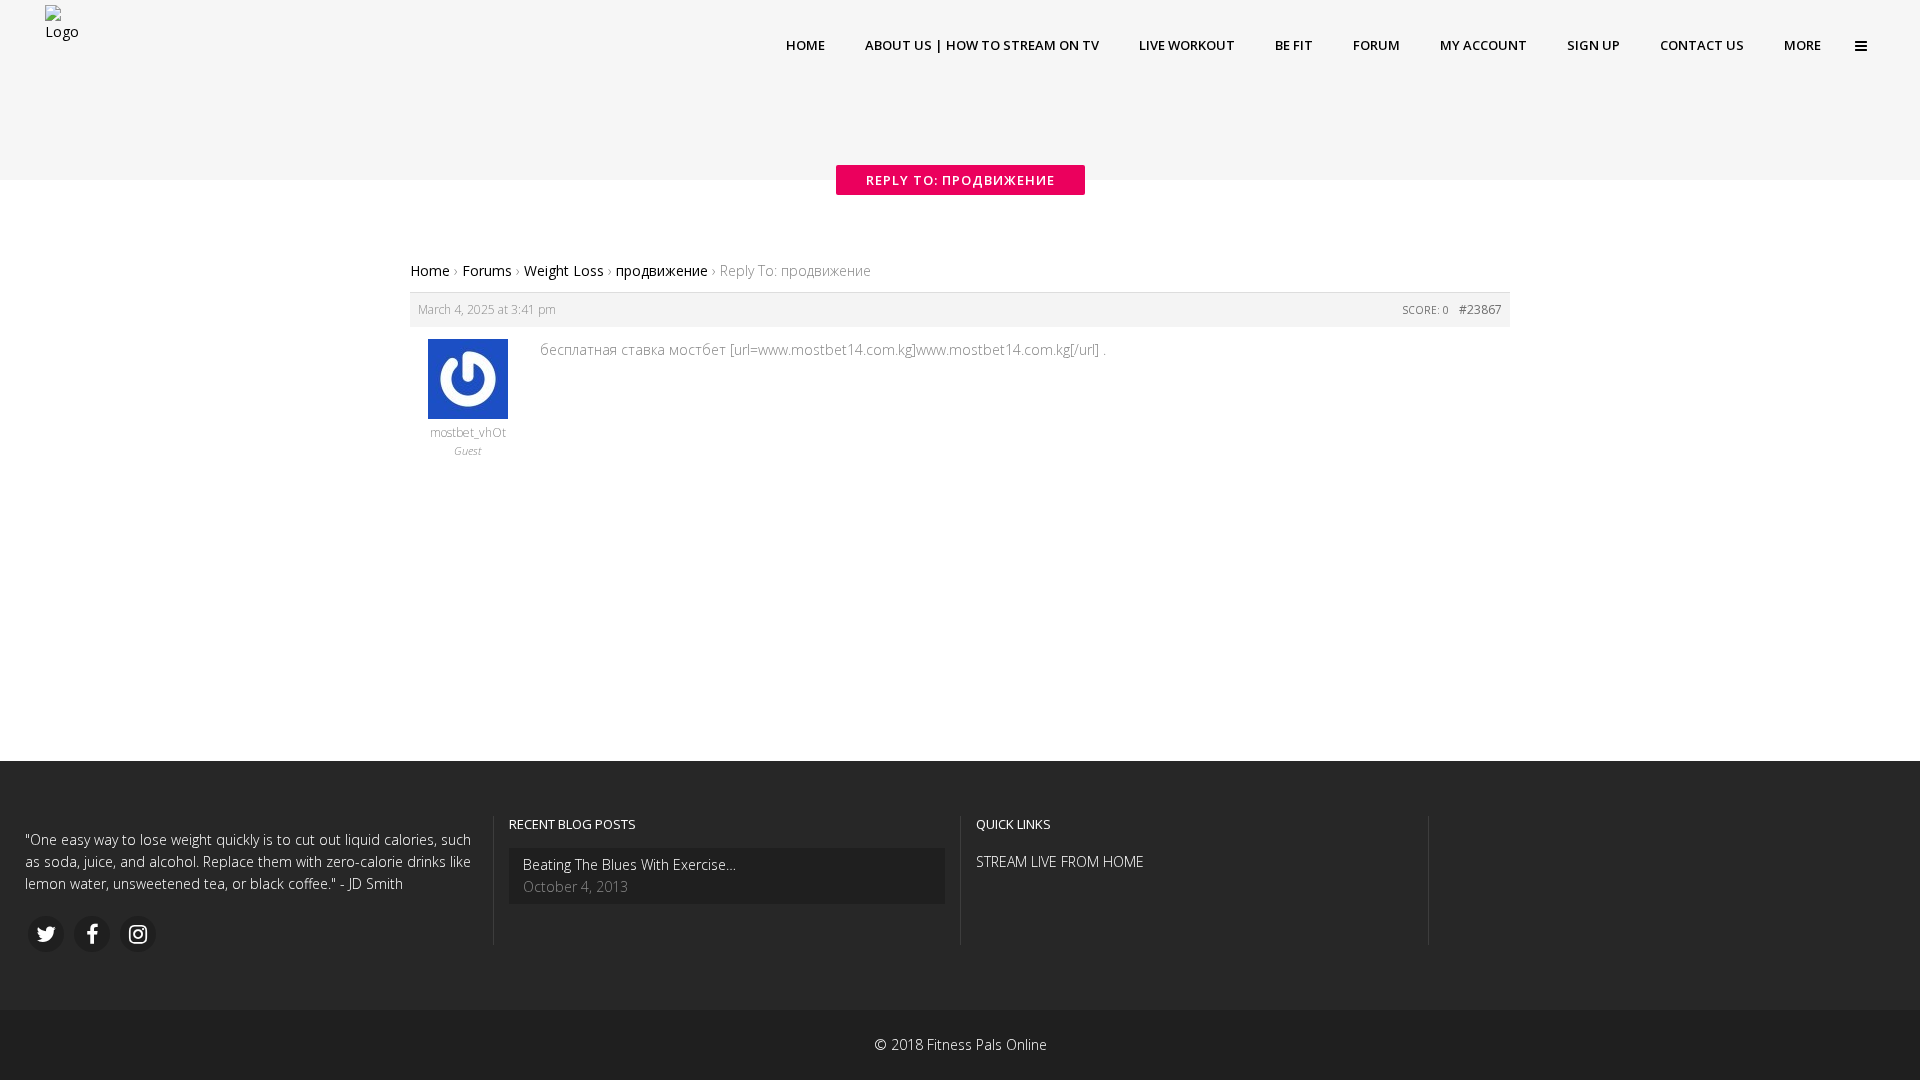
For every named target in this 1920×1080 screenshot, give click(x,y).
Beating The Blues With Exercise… (629, 864)
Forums (487, 270)
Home (430, 270)
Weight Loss (564, 270)
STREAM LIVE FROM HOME (1060, 861)
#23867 (1480, 309)
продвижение (662, 270)
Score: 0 (1425, 310)
